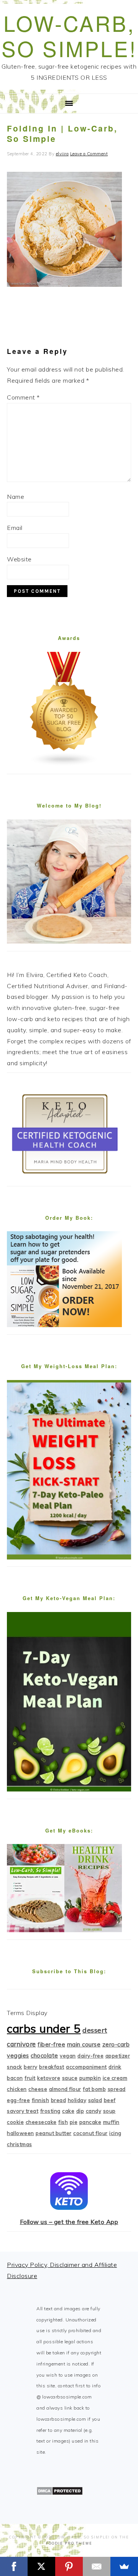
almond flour (65, 2089)
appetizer (118, 2056)
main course (84, 2044)
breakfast (52, 2067)
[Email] (97, 2566)
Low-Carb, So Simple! (69, 35)
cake (68, 2111)
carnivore (21, 2044)
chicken (17, 2089)
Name (16, 497)
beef (110, 2100)
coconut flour (90, 2133)
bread (59, 2100)
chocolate (44, 2055)
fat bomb (94, 2089)
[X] (41, 2566)
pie (74, 2122)
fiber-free (51, 2044)
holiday (77, 2100)
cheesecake (41, 2122)
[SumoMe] (124, 2566)
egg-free (18, 2100)
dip (80, 2111)
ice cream (115, 2078)
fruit (30, 2078)
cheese (38, 2089)
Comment (23, 397)
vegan (68, 2056)
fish (63, 2122)
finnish (41, 2100)
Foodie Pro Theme (69, 2543)
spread (117, 2089)
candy (94, 2111)
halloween (21, 2133)
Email (15, 528)
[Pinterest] (69, 2566)
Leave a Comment (89, 154)
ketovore (49, 2078)
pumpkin (90, 2078)
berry (31, 2067)
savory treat (23, 2111)
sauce (70, 2078)
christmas (20, 2144)
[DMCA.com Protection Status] (60, 2493)
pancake (90, 2122)
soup (109, 2111)
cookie (15, 2122)
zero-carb (116, 2044)
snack (15, 2067)
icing (115, 2133)
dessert (95, 2030)
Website (19, 559)
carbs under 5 (44, 2028)
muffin (111, 2122)
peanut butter (54, 2133)
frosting (50, 2111)
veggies (18, 2055)
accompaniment (86, 2067)
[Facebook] (14, 2566)
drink (115, 2067)
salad (95, 2100)
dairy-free (90, 2056)
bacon (15, 2078)
